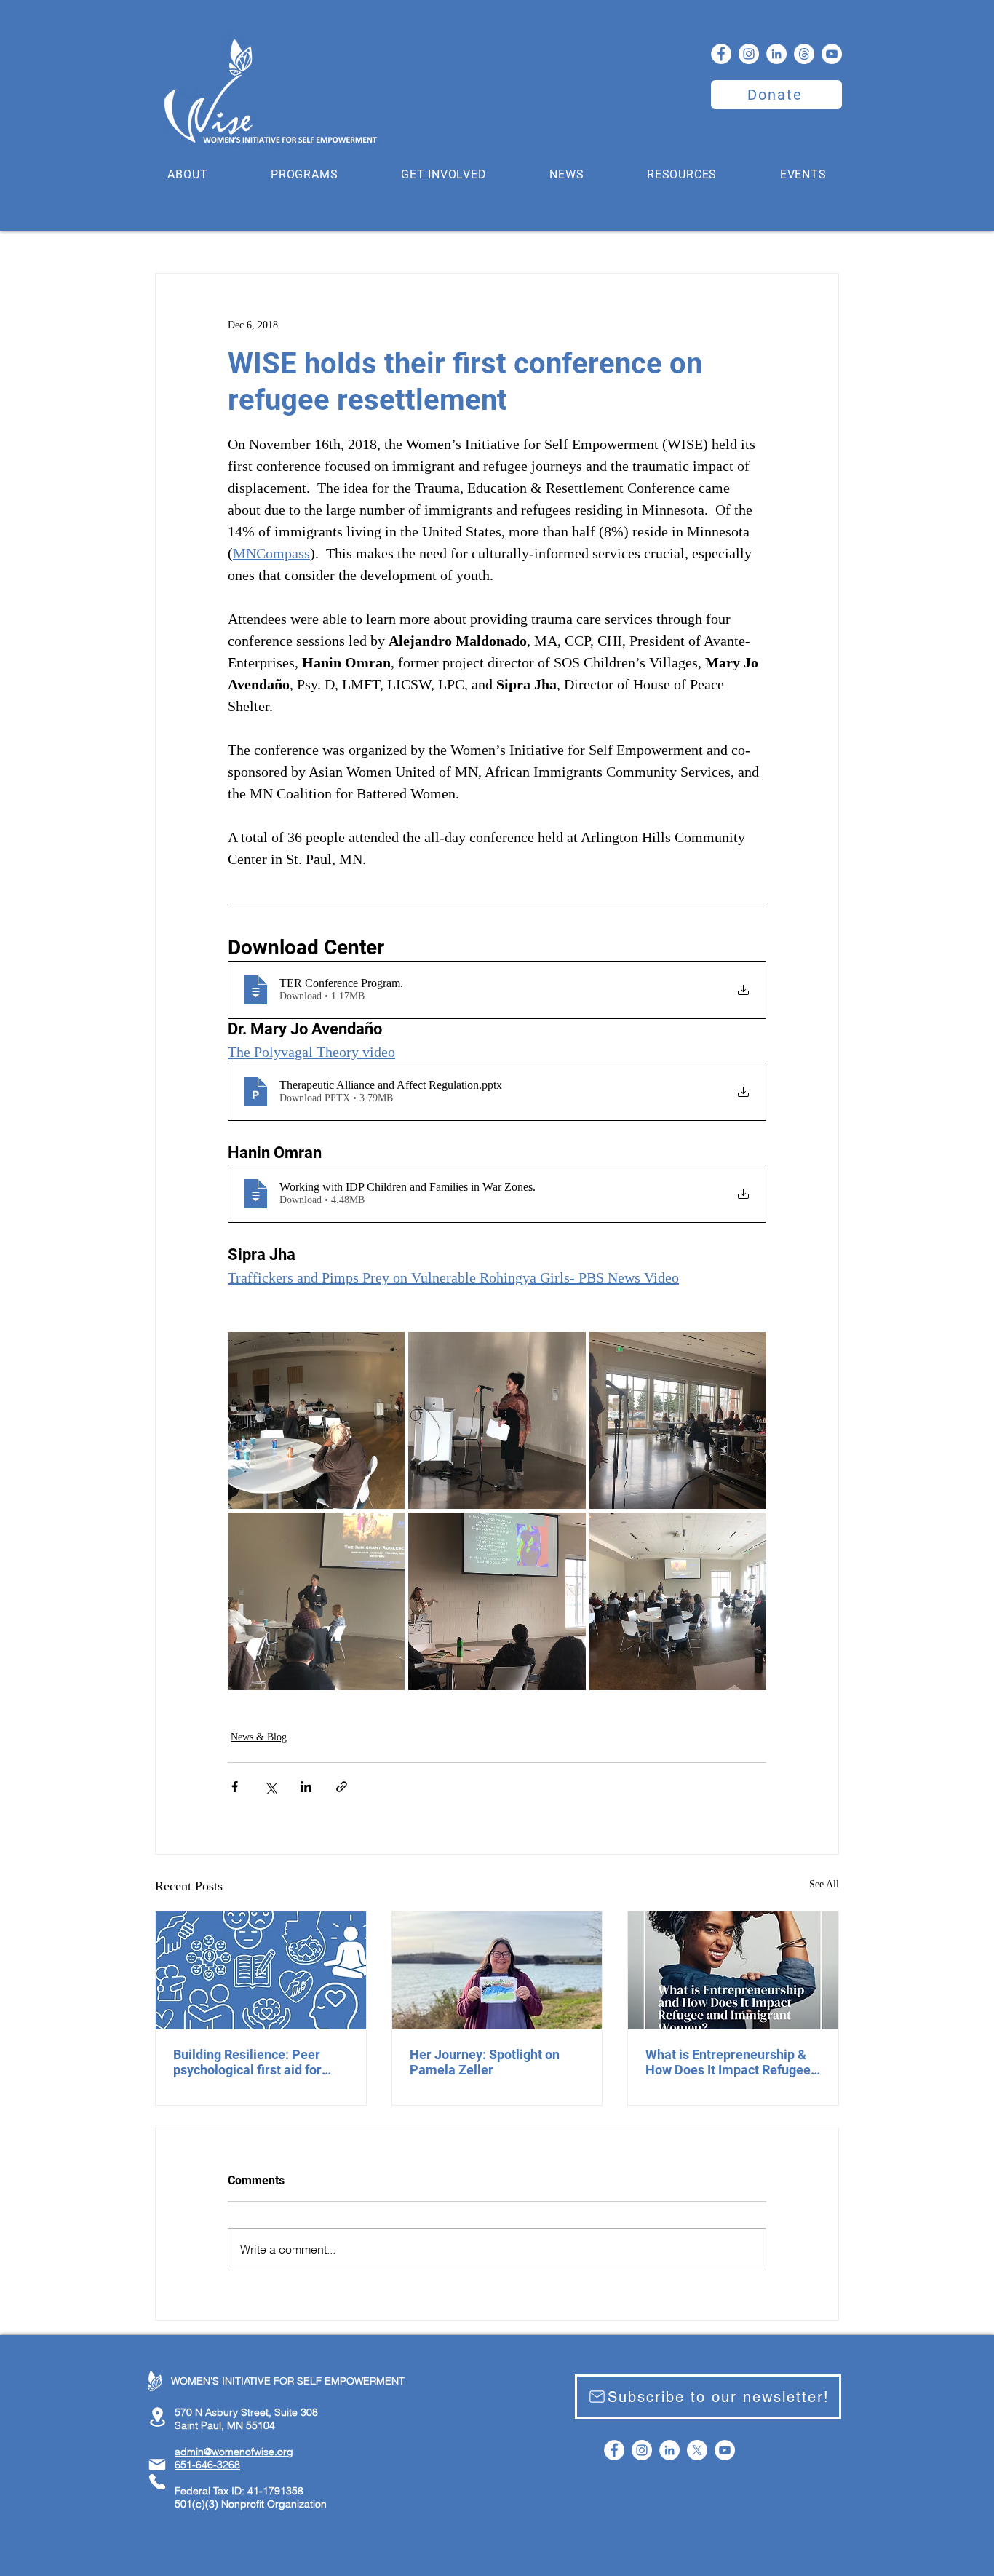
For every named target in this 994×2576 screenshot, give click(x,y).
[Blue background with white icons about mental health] (261, 1970)
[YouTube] (832, 54)
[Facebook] (721, 54)
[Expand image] (316, 1420)
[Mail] (157, 2465)
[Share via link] (342, 1787)
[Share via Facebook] (235, 1787)
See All (824, 1884)
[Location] (157, 2417)
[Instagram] (749, 54)
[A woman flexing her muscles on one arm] (733, 1970)
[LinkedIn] (776, 54)
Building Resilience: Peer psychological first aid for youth (247, 2062)
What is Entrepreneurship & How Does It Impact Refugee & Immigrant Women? (728, 2062)
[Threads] (804, 54)
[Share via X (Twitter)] (270, 1787)
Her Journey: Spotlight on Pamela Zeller (485, 2062)
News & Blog (259, 1737)
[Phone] (157, 2482)
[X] (697, 2450)
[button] (188, 174)
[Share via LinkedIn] (306, 1787)
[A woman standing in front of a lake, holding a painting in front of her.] (497, 1970)
